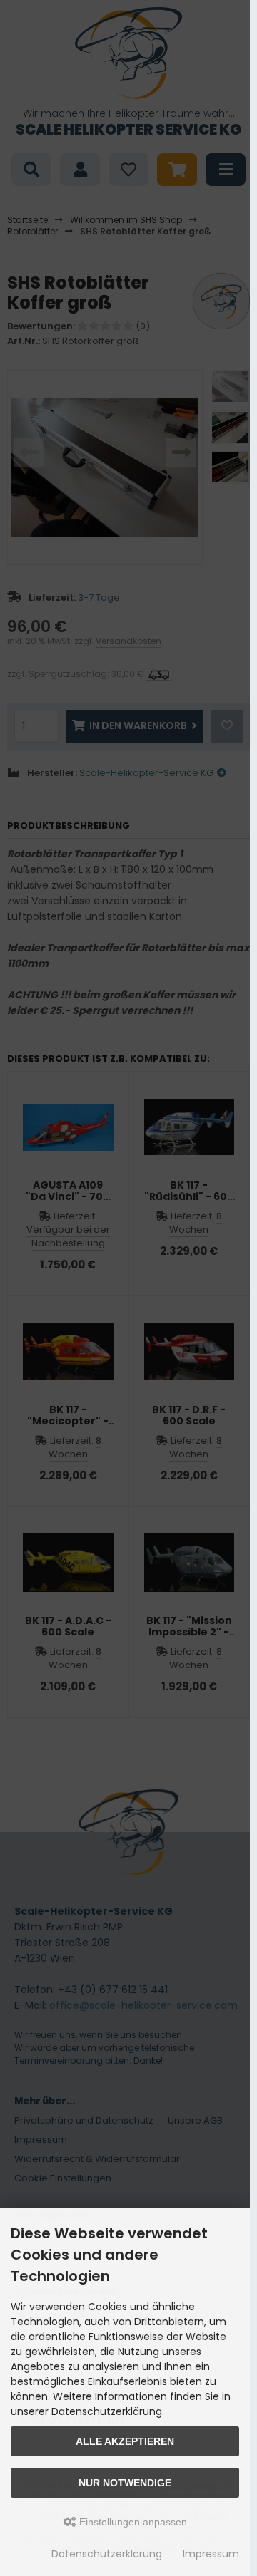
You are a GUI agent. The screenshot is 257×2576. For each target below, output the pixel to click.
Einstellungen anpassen (132, 2522)
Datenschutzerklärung (107, 2554)
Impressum (211, 2554)
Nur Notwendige (125, 2483)
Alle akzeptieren (125, 2441)
